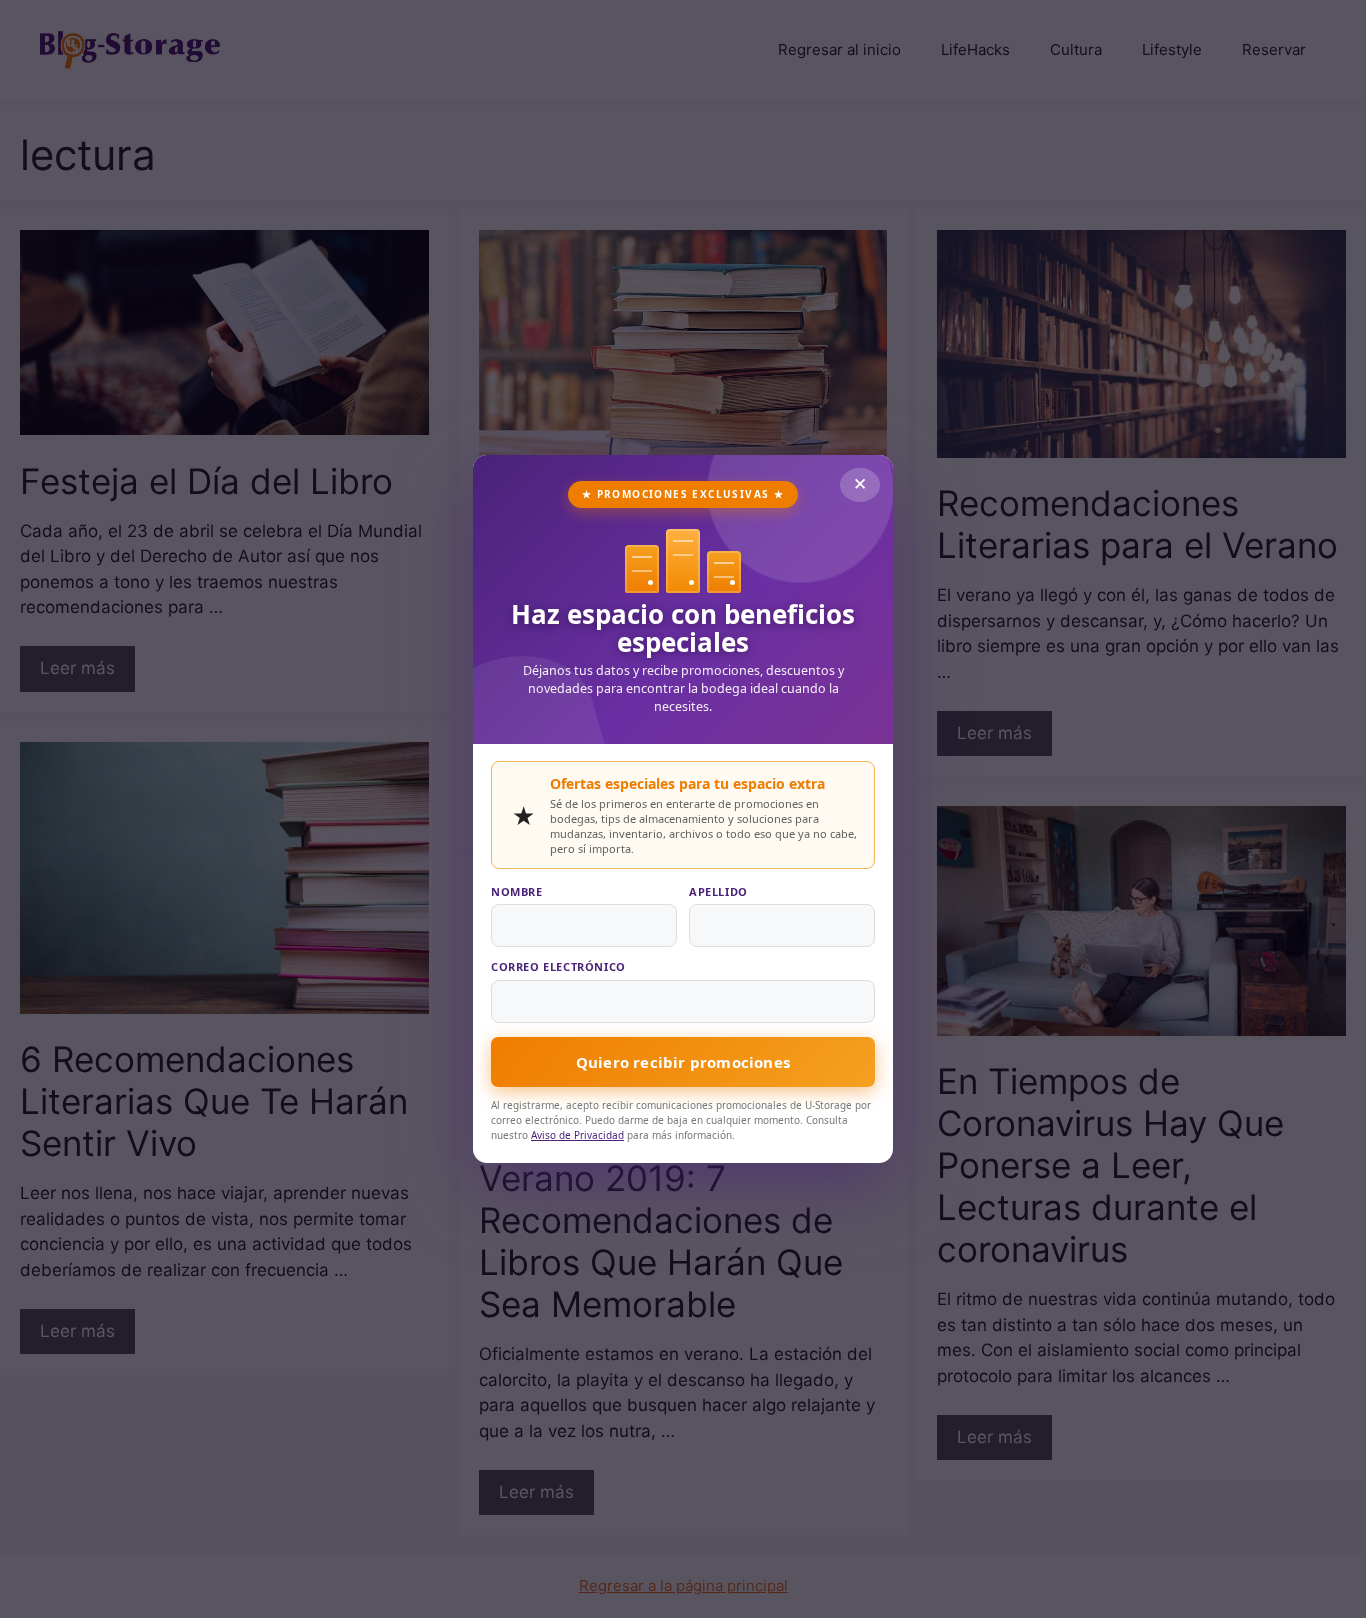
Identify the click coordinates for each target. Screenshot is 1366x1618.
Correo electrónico (558, 966)
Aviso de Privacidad (577, 1135)
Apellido (718, 891)
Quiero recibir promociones (683, 1062)
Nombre (517, 891)
